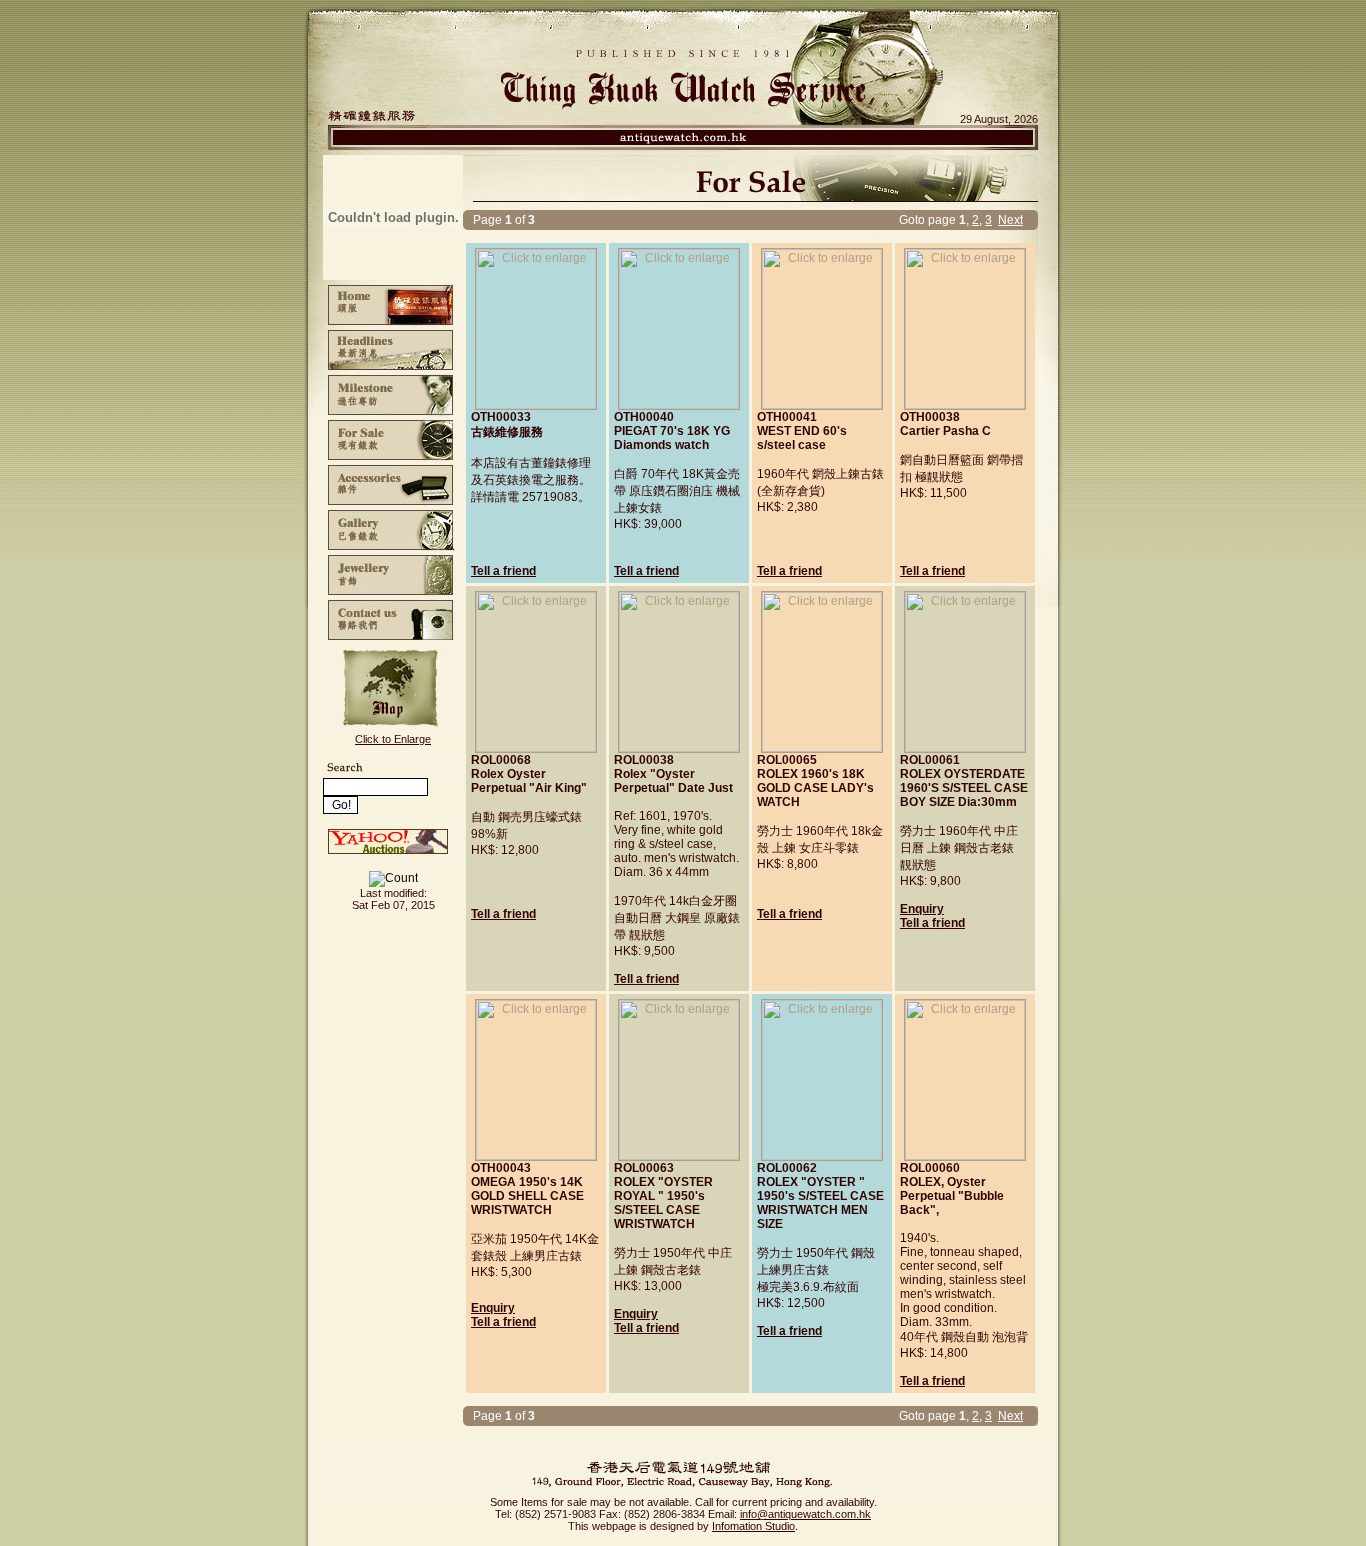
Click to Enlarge (393, 739)
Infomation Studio (753, 1526)
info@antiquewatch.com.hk (805, 1514)
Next (1010, 220)
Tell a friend (503, 571)
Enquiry (922, 909)
